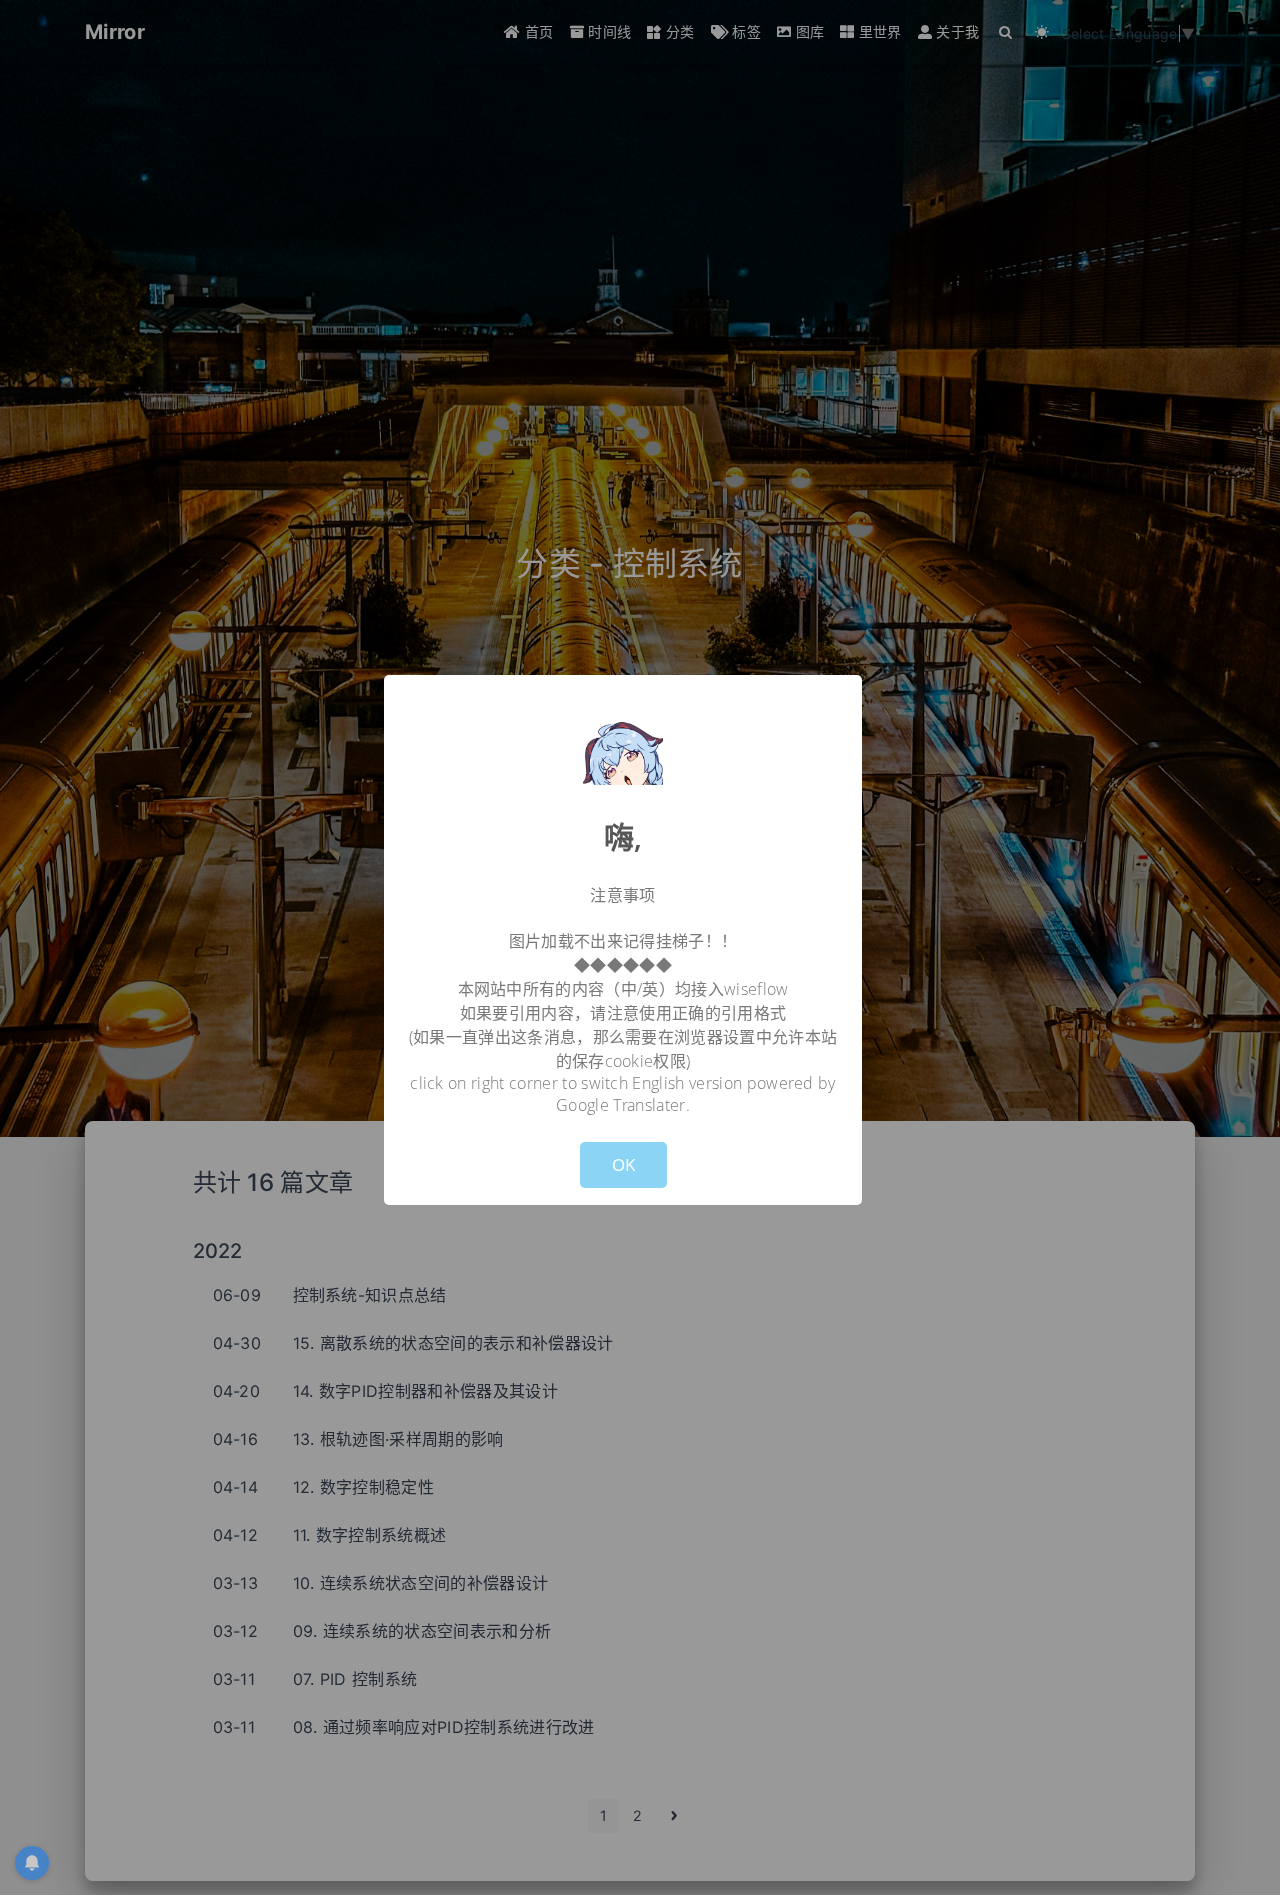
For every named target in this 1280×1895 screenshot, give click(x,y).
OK (623, 1164)
